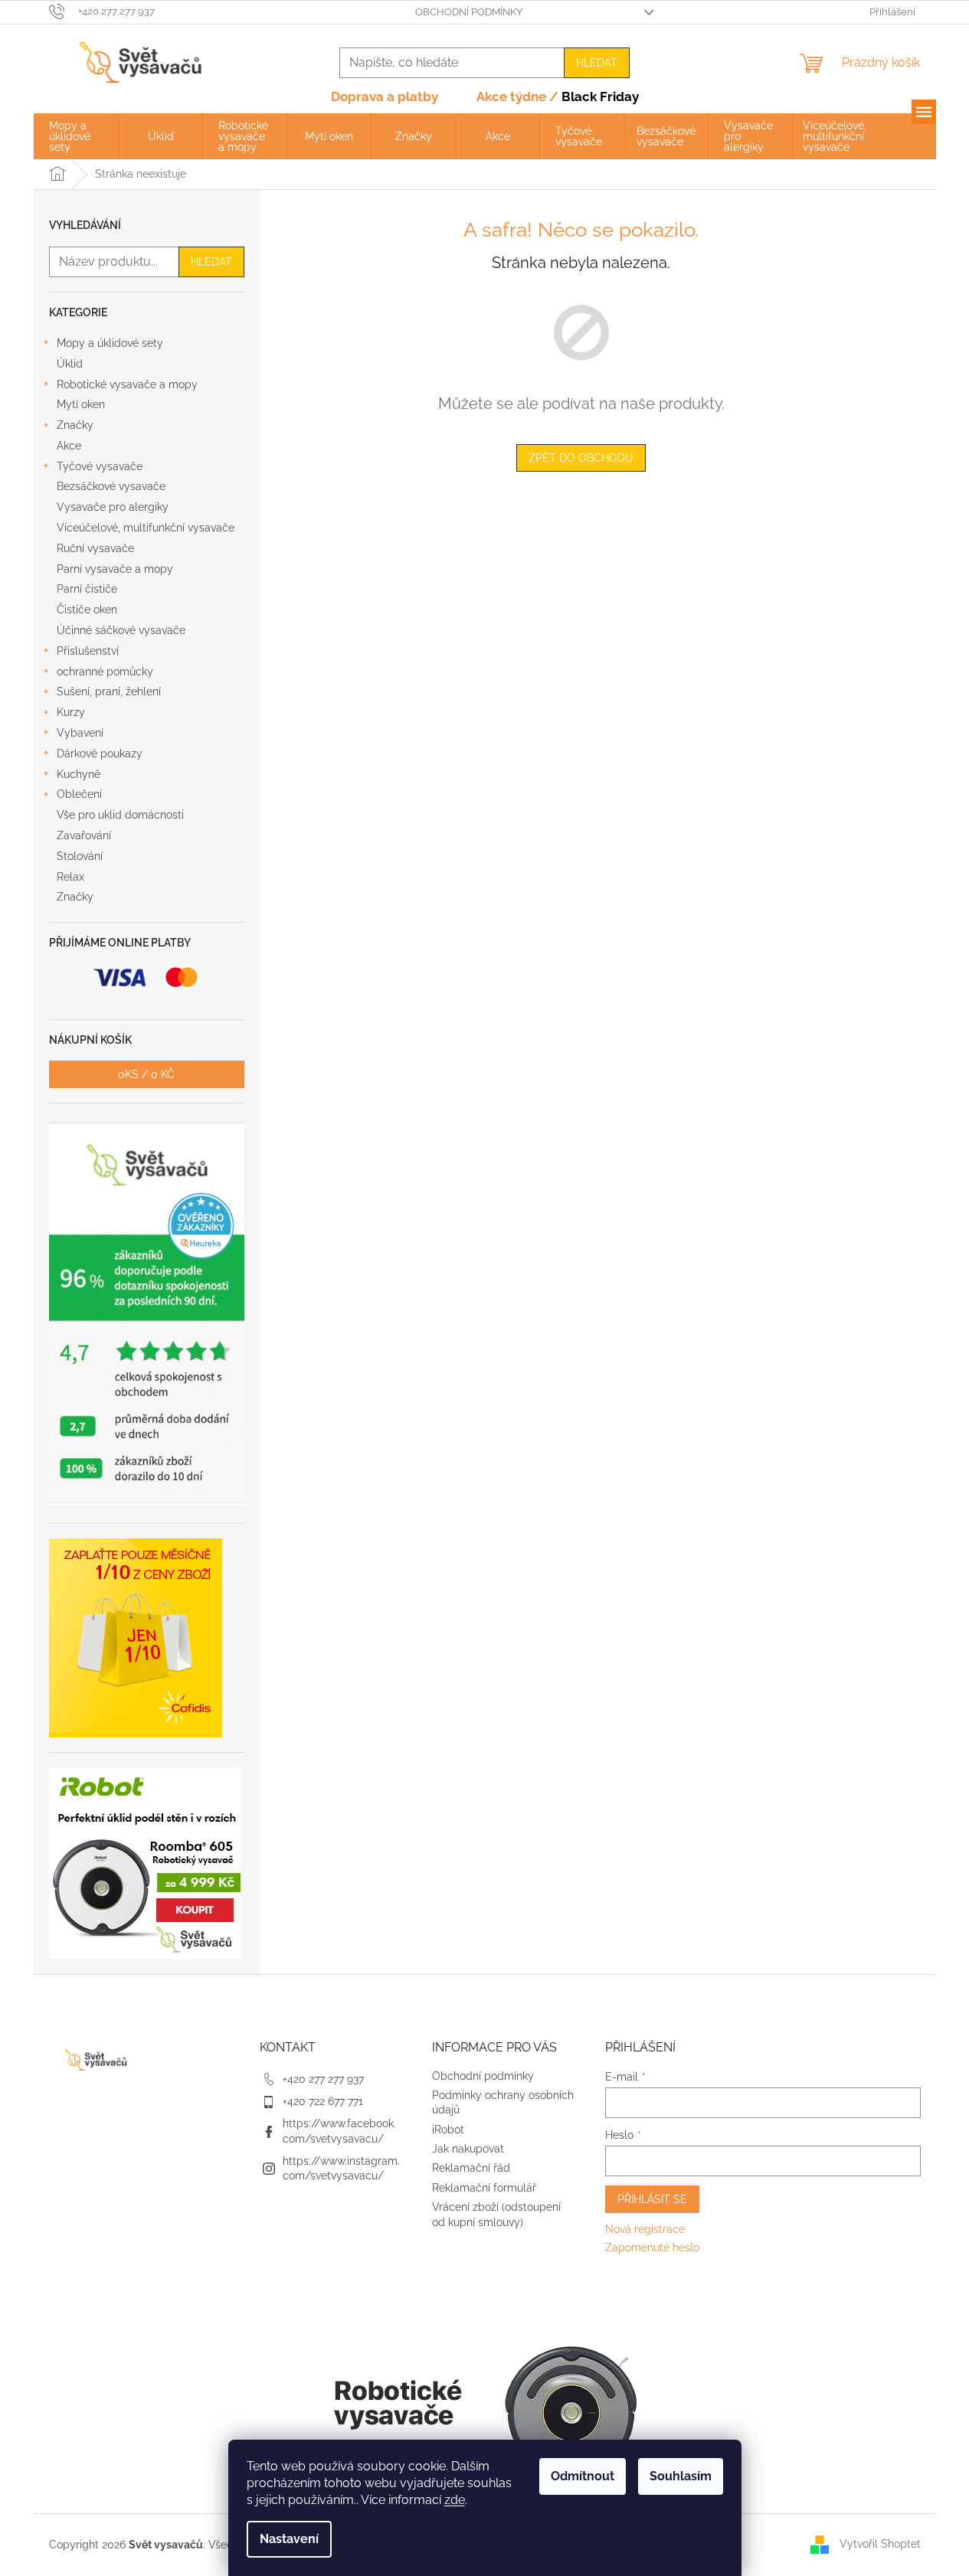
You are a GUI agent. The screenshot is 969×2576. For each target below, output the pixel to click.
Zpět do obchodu (581, 458)
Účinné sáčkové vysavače (121, 630)
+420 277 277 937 (323, 2079)
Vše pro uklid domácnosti (120, 815)
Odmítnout (583, 2476)
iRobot (448, 2130)
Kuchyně (79, 774)
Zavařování (84, 835)
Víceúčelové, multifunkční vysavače (146, 528)
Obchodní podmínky (469, 12)
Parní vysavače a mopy (115, 569)
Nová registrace (645, 2229)
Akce (69, 446)
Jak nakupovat (468, 2149)
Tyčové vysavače (100, 466)
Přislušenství (88, 651)
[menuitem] (76, 136)
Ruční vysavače (95, 548)
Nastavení (289, 2539)
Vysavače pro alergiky (113, 507)
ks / (146, 1074)
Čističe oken (87, 610)
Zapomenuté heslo (652, 2247)
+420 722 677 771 (323, 2101)
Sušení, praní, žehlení (109, 691)
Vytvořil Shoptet (880, 2544)
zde (455, 2500)
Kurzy (71, 712)
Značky (75, 425)
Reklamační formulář (484, 2188)
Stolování (80, 856)
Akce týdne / (558, 96)
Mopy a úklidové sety (110, 343)
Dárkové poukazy (100, 754)
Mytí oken (81, 404)
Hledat (597, 63)
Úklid (70, 364)
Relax (70, 877)
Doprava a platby (385, 96)
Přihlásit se (652, 2199)
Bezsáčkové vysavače (111, 486)
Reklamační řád (471, 2168)
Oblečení (79, 794)
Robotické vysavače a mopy (127, 384)
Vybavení (80, 733)
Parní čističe (87, 589)
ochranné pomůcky (105, 672)
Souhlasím (681, 2476)
